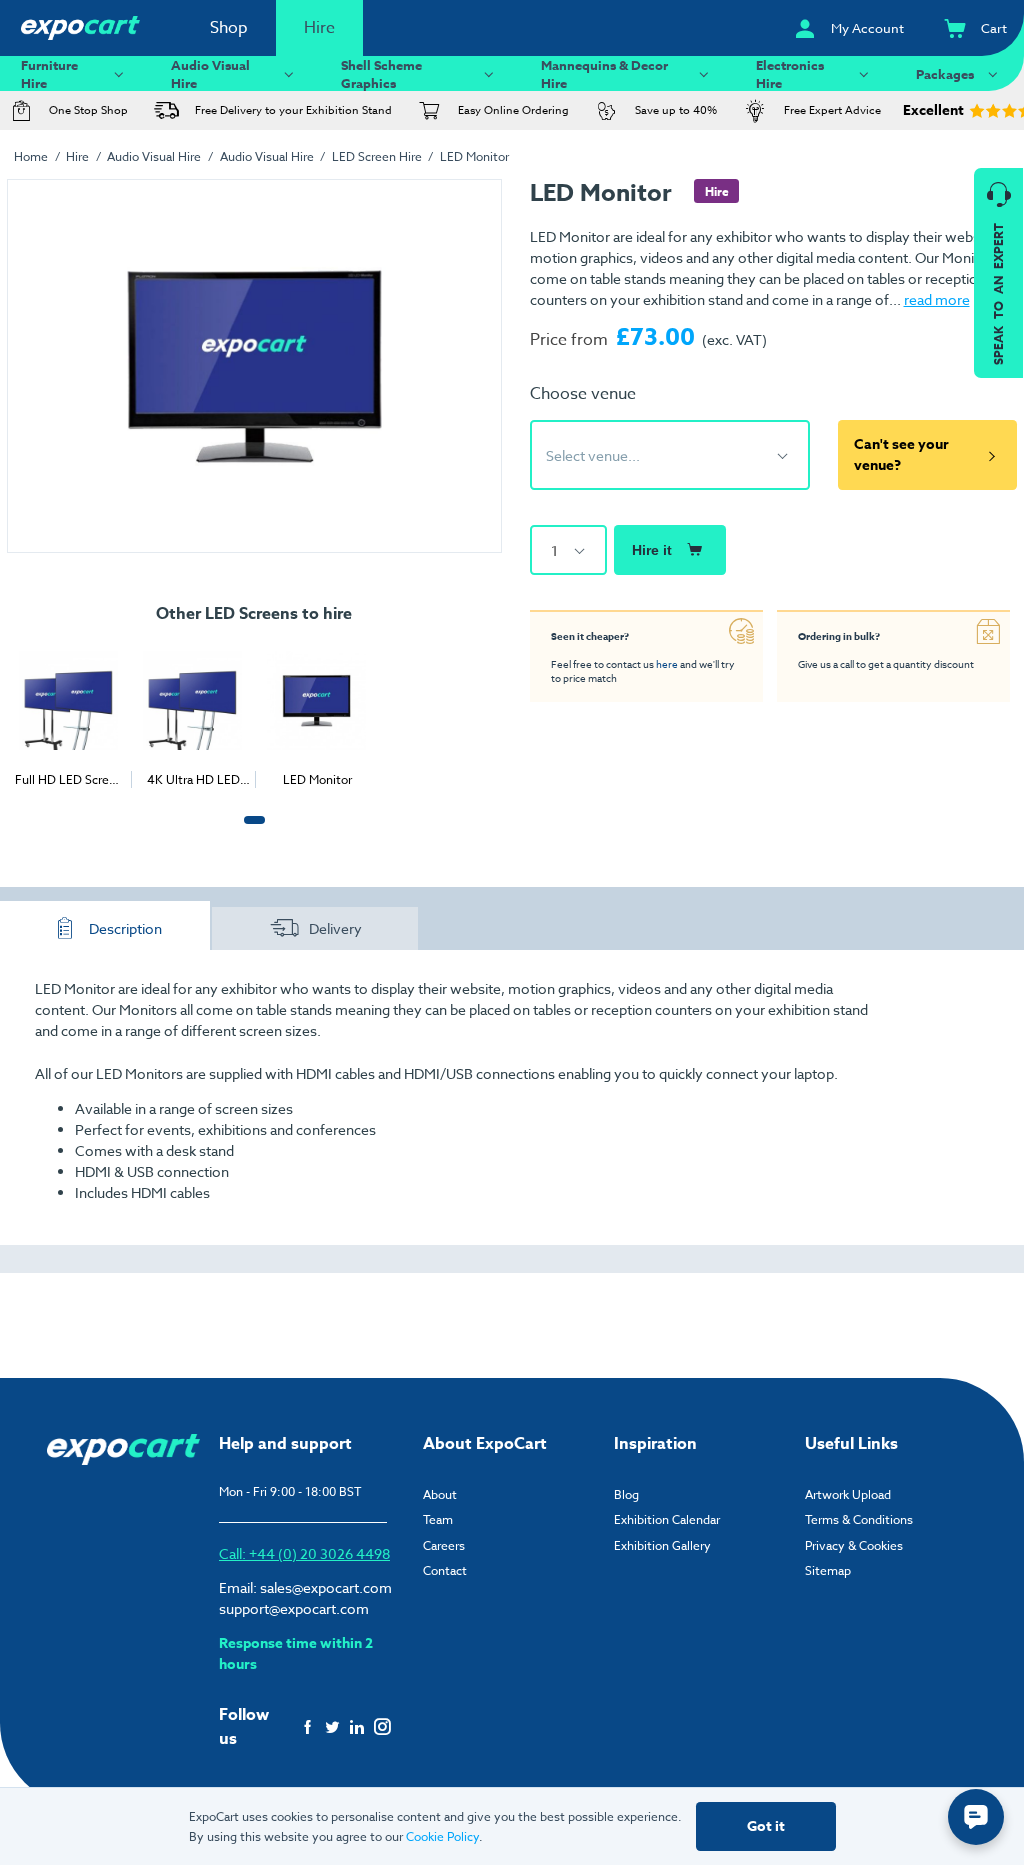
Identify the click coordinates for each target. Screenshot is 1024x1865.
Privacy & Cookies (854, 1545)
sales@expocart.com (326, 1587)
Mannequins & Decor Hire (604, 73)
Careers (444, 1545)
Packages (945, 74)
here (667, 664)
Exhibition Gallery (662, 1545)
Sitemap (828, 1570)
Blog (626, 1494)
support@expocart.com (294, 1608)
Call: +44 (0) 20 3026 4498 (304, 1553)
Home (31, 156)
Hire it (652, 550)
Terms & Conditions (859, 1519)
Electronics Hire (790, 73)
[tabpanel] (69, 714)
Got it (766, 1826)
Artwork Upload (848, 1494)
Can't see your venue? (901, 455)
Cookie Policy (442, 1836)
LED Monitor (474, 156)
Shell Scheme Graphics (381, 73)
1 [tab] (250, 831)
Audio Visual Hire (210, 73)
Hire (319, 28)
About (440, 1494)
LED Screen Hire (377, 156)
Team (438, 1519)
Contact (445, 1570)
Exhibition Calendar (667, 1519)
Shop (229, 28)
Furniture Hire (49, 73)
